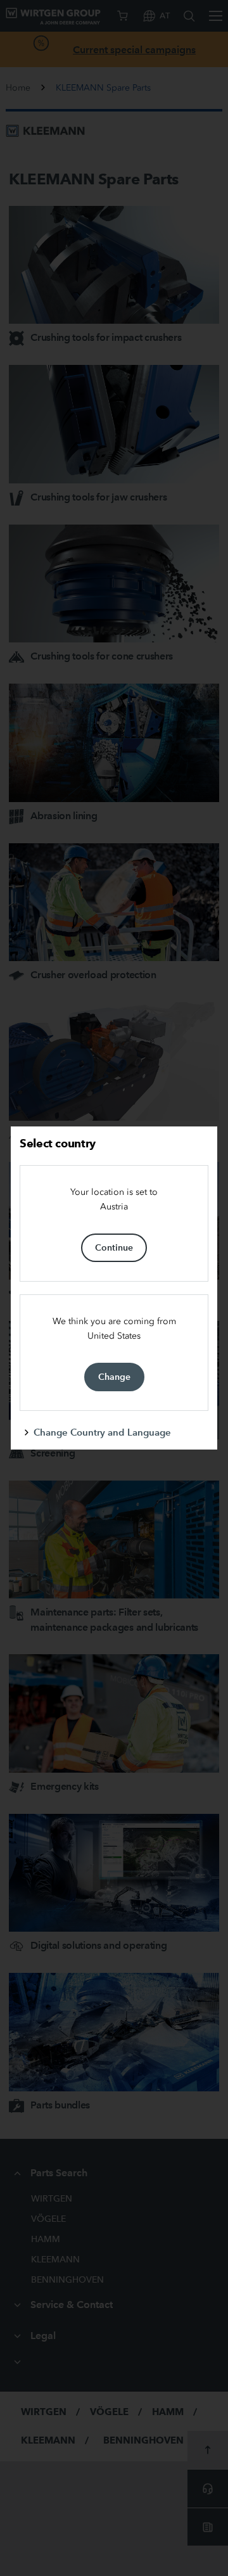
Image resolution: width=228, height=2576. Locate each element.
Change (114, 1377)
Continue (114, 1247)
